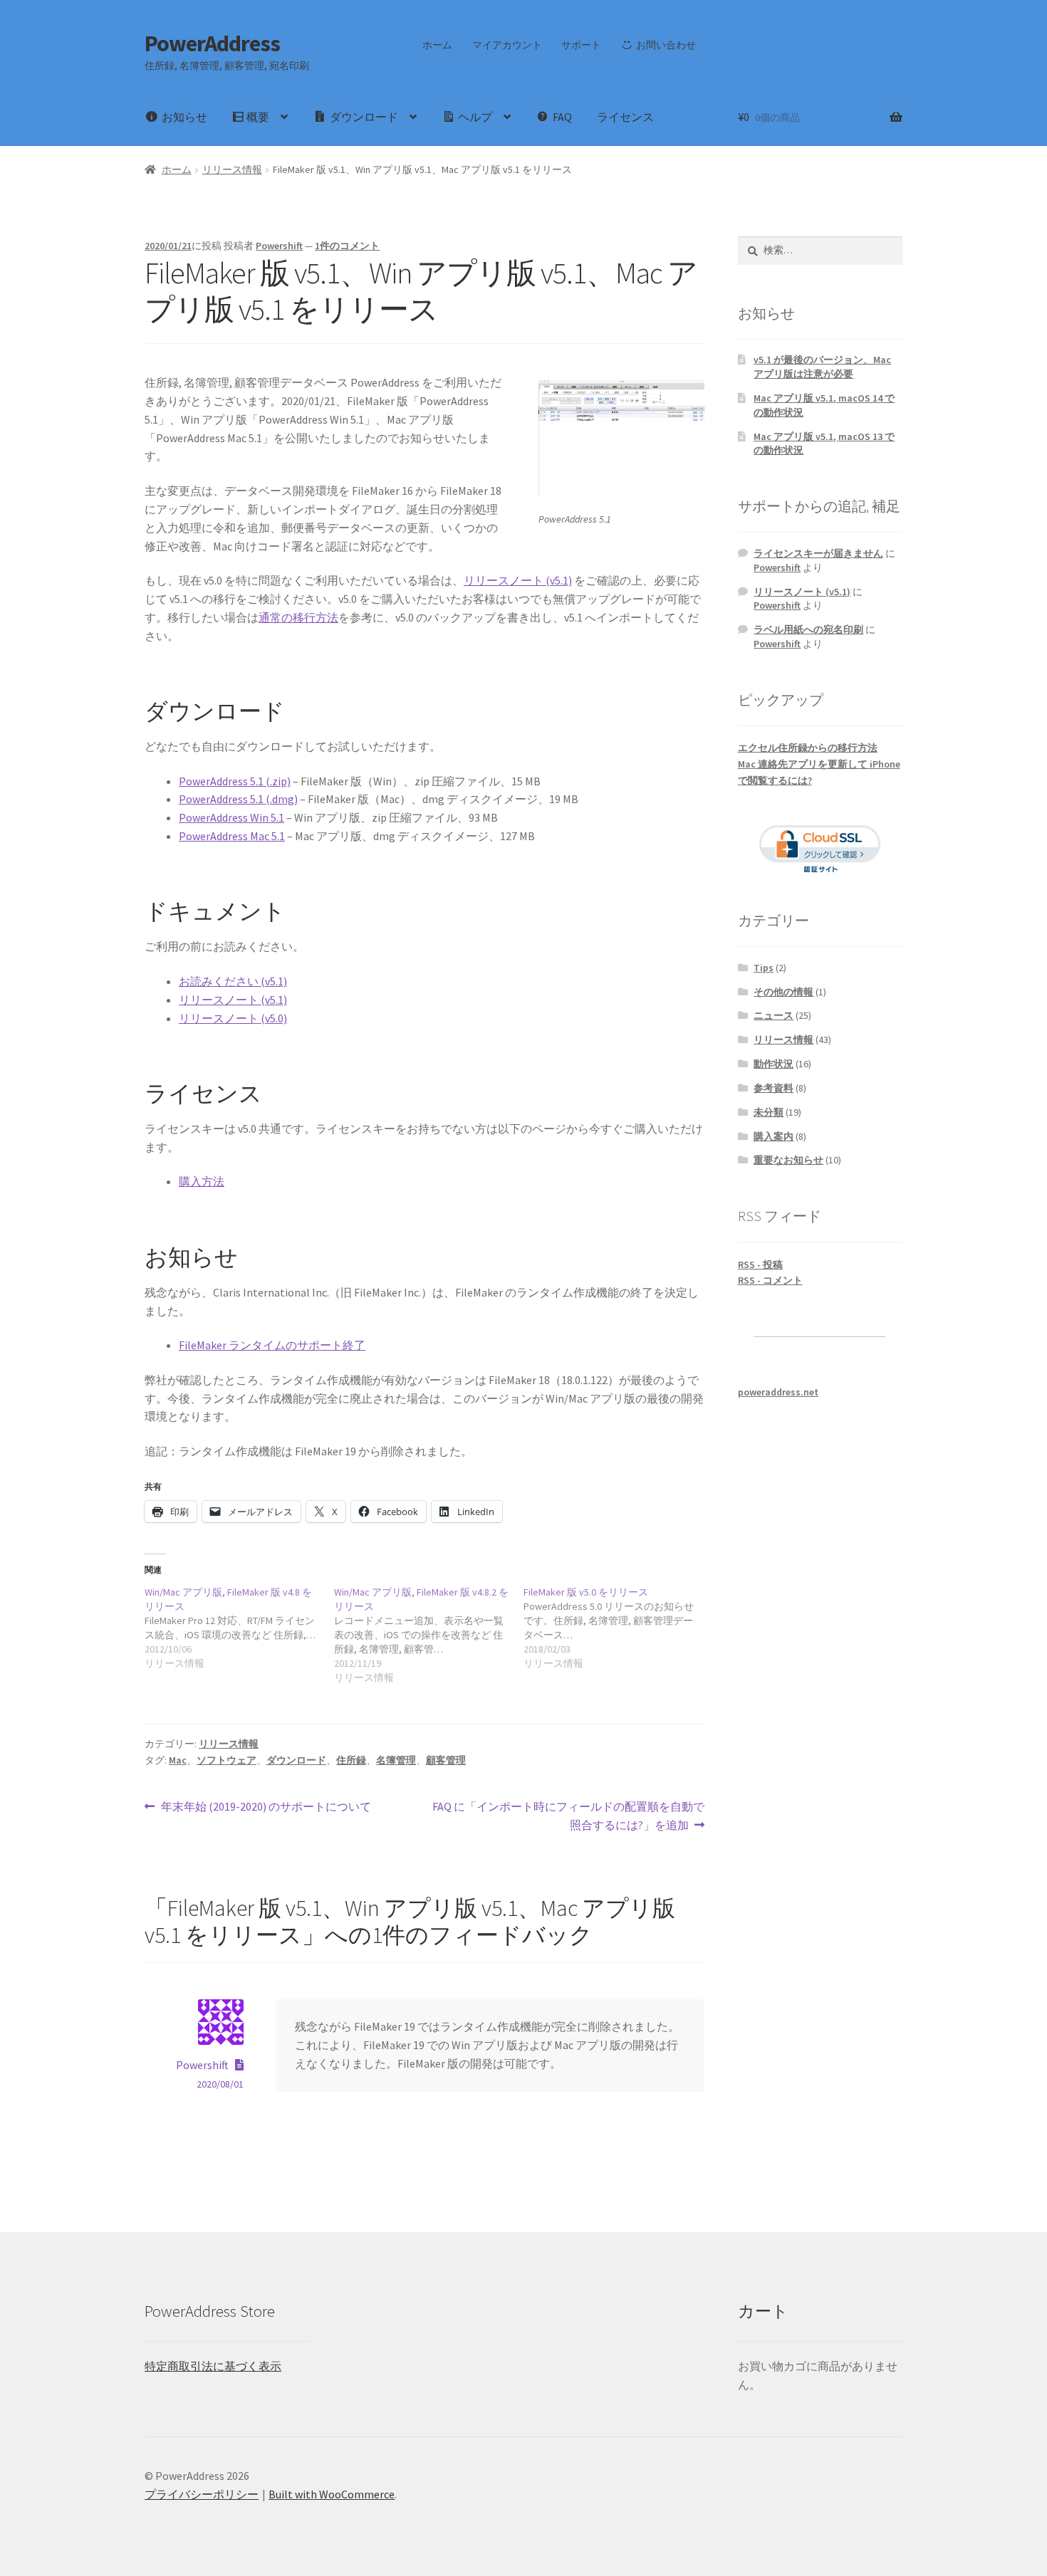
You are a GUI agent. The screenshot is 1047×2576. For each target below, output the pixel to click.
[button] (621, 438)
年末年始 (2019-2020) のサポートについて (266, 1807)
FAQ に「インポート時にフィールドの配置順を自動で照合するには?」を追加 (568, 1817)
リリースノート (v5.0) (233, 1018)
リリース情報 (232, 169)
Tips (764, 968)
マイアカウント (507, 45)
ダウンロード (296, 1760)
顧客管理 (446, 1760)
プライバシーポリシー (202, 2494)
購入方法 (202, 1181)
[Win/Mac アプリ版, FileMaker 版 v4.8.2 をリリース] (429, 1635)
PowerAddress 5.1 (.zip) (235, 781)
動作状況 (773, 1064)
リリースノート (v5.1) (518, 580)
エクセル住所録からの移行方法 (808, 748)
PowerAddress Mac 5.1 (232, 836)
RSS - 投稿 (760, 1265)
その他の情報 (783, 992)
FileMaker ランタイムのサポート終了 (272, 1345)
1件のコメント (347, 246)
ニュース (773, 1015)
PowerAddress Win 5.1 (231, 817)
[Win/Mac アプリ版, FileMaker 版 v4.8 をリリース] (239, 1628)
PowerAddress (212, 43)
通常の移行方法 (298, 617)
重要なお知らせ (788, 1160)
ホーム (437, 45)
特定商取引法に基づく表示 (213, 2366)
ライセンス (625, 117)
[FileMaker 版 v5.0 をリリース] (618, 1628)
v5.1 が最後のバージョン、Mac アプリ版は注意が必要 (822, 367)
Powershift (279, 246)
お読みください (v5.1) (233, 981)
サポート (581, 45)
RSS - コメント (770, 1280)
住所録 (351, 1760)
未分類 (769, 1112)
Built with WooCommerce (332, 2494)
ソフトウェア (226, 1760)
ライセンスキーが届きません (818, 553)
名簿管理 (396, 1760)
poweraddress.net (778, 1392)
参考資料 (773, 1088)
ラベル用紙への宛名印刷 (808, 629)
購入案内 (773, 1136)
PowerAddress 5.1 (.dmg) (238, 799)
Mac (178, 1760)
